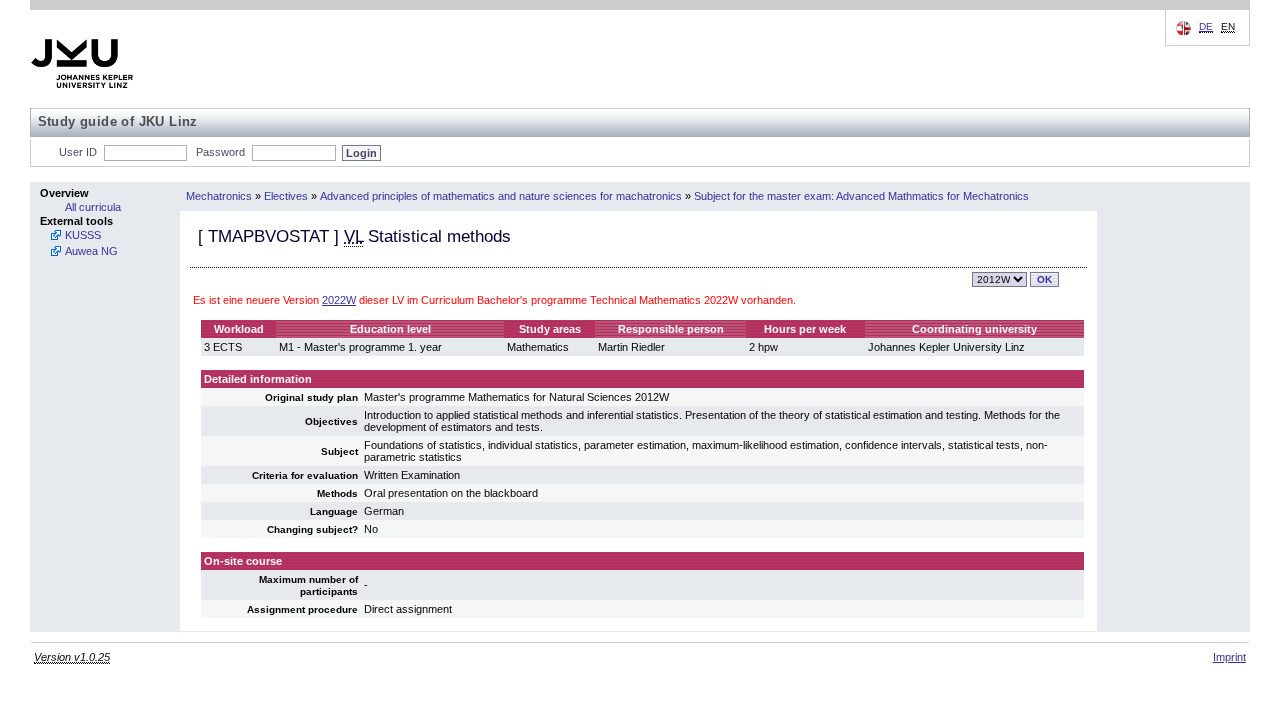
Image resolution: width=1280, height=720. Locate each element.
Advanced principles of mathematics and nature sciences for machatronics (501, 196)
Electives (286, 196)
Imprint (1229, 657)
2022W (339, 300)
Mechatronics (219, 196)
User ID (78, 152)
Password (220, 152)
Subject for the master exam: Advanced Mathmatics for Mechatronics (861, 196)
